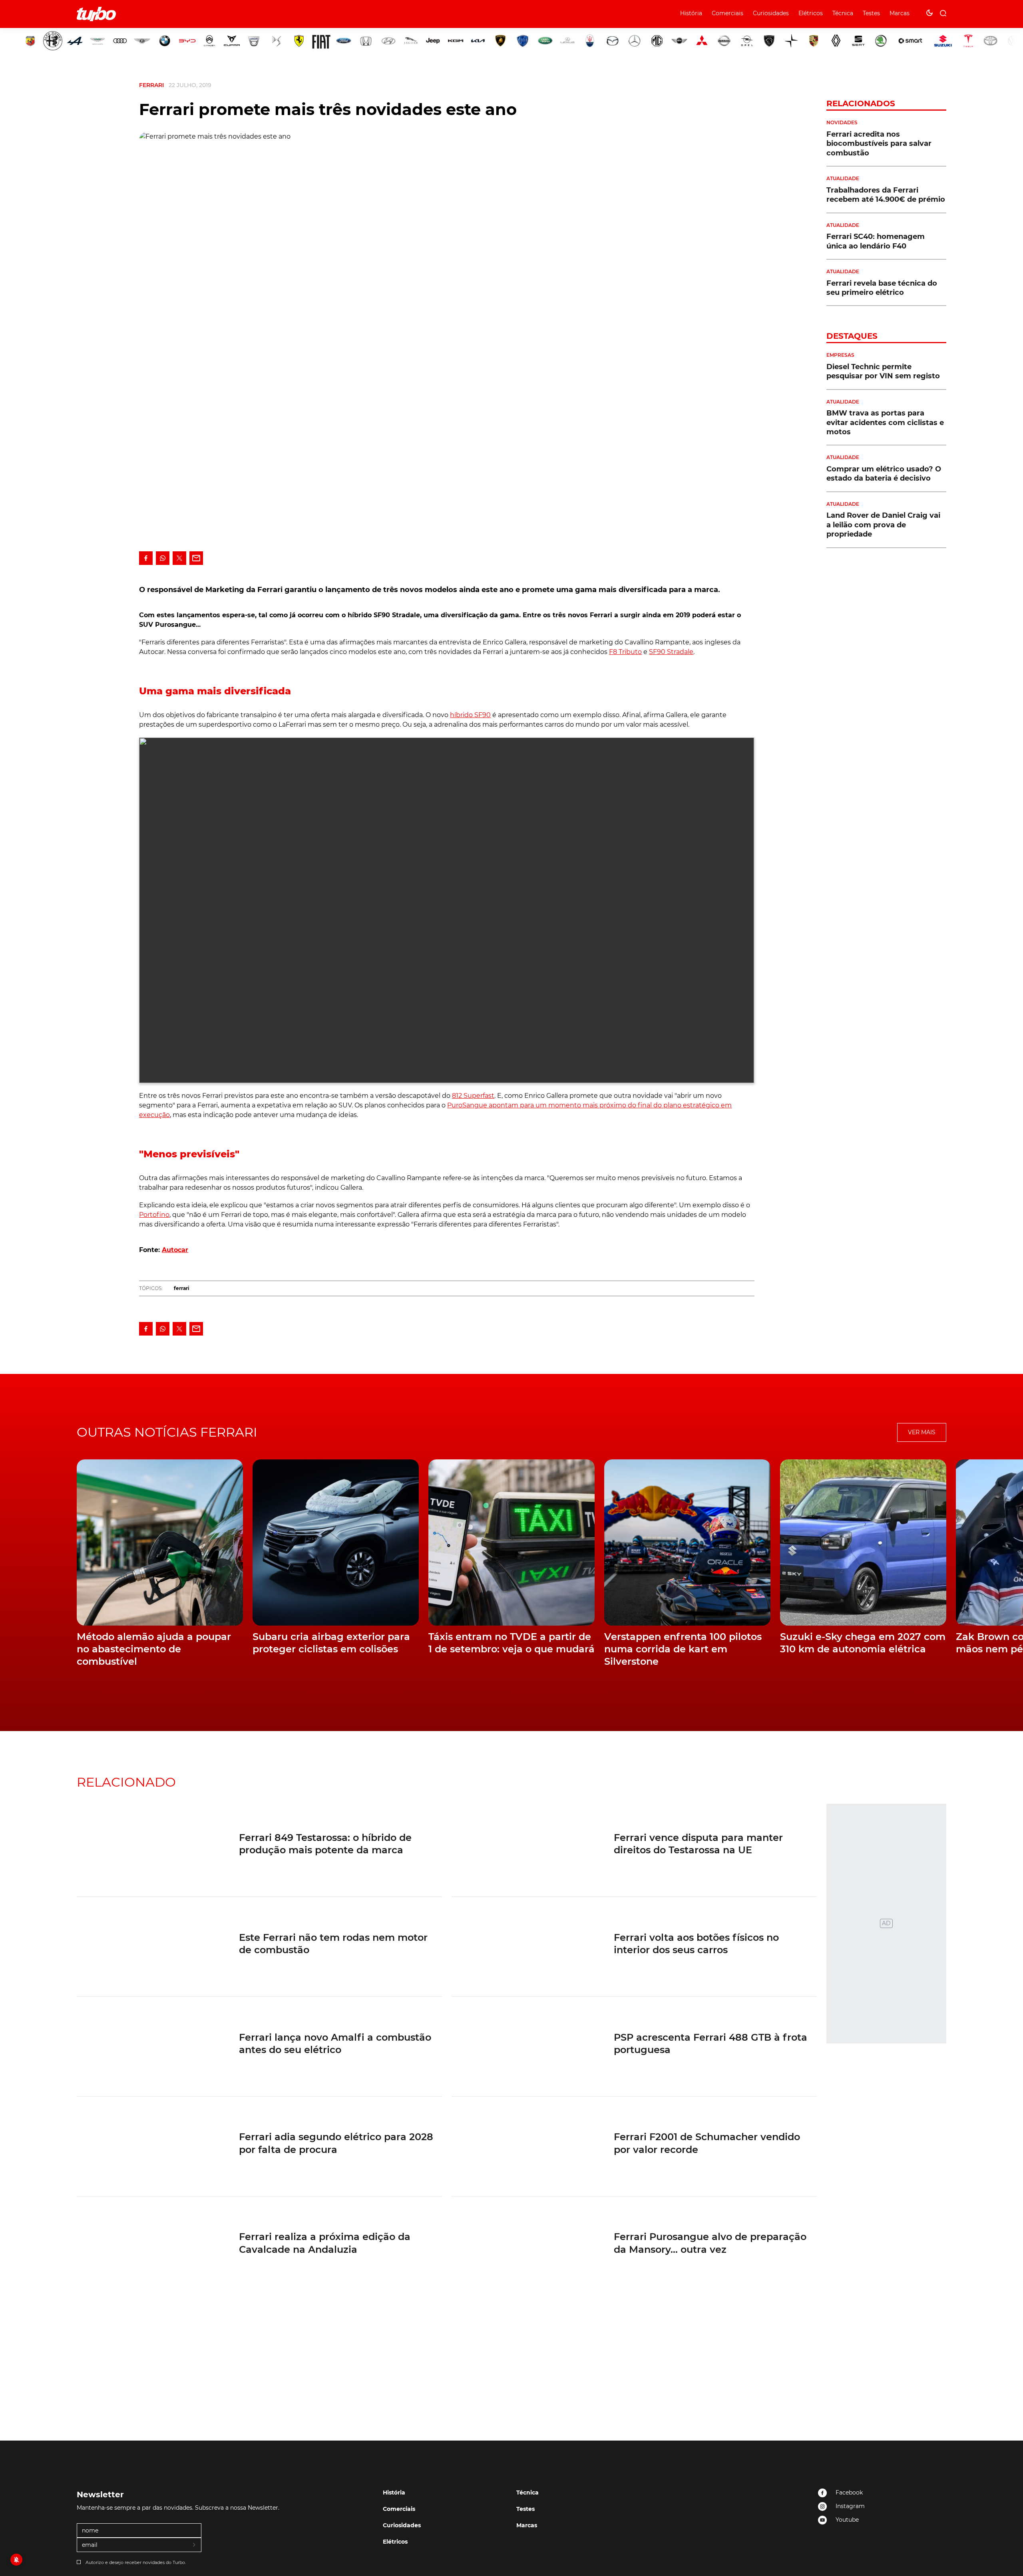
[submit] (195, 2545)
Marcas (900, 13)
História (691, 13)
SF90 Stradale (671, 652)
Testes (871, 13)
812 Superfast (473, 1096)
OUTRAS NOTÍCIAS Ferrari (167, 1432)
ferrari (182, 1288)
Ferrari (151, 85)
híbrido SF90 (470, 715)
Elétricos (811, 13)
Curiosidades (771, 13)
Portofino (154, 1215)
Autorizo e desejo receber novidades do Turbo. (136, 2562)
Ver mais (922, 1432)
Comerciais (727, 13)
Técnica (843, 13)
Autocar (175, 1250)
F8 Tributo (625, 652)
